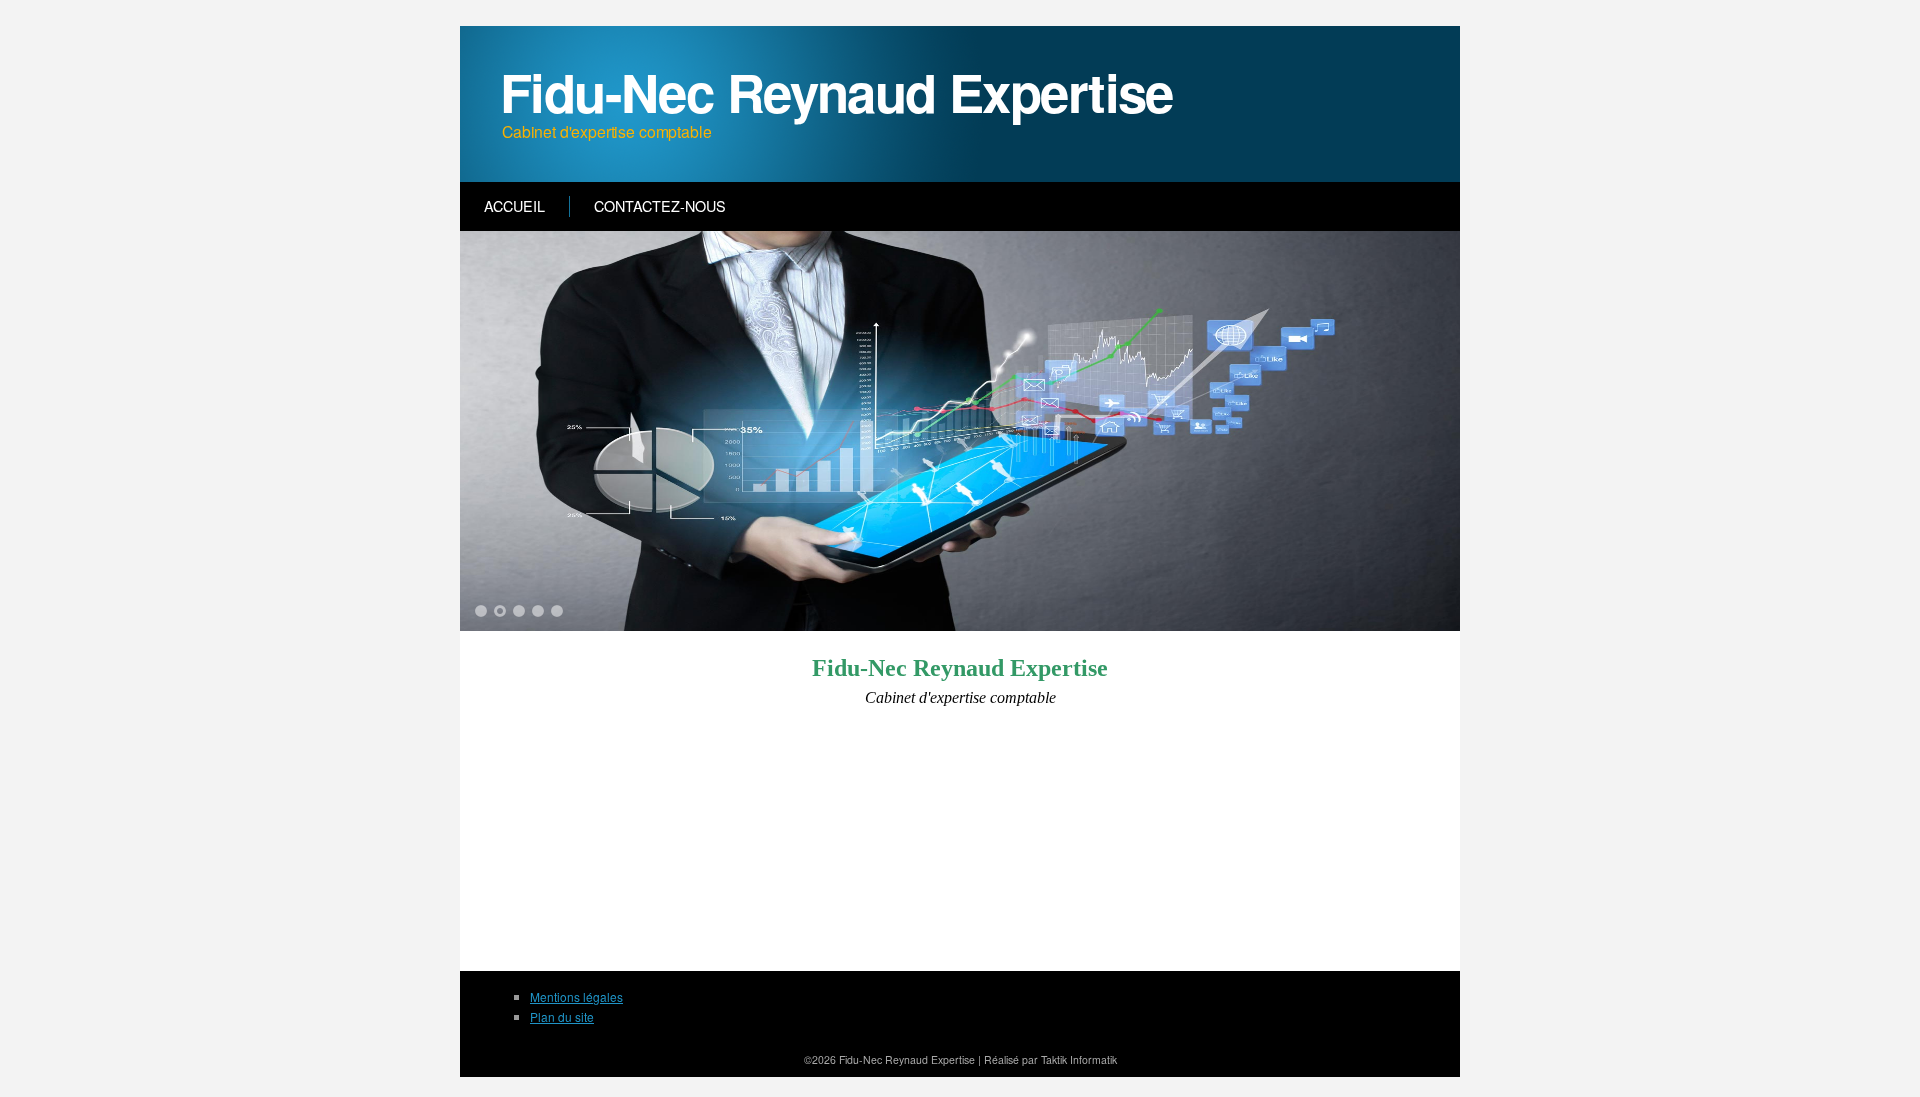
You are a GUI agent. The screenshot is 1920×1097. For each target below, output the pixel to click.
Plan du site (562, 1016)
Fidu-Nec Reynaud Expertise (836, 91)
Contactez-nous (660, 206)
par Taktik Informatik (1068, 1059)
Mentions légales (576, 996)
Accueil (514, 206)
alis (1005, 1059)
